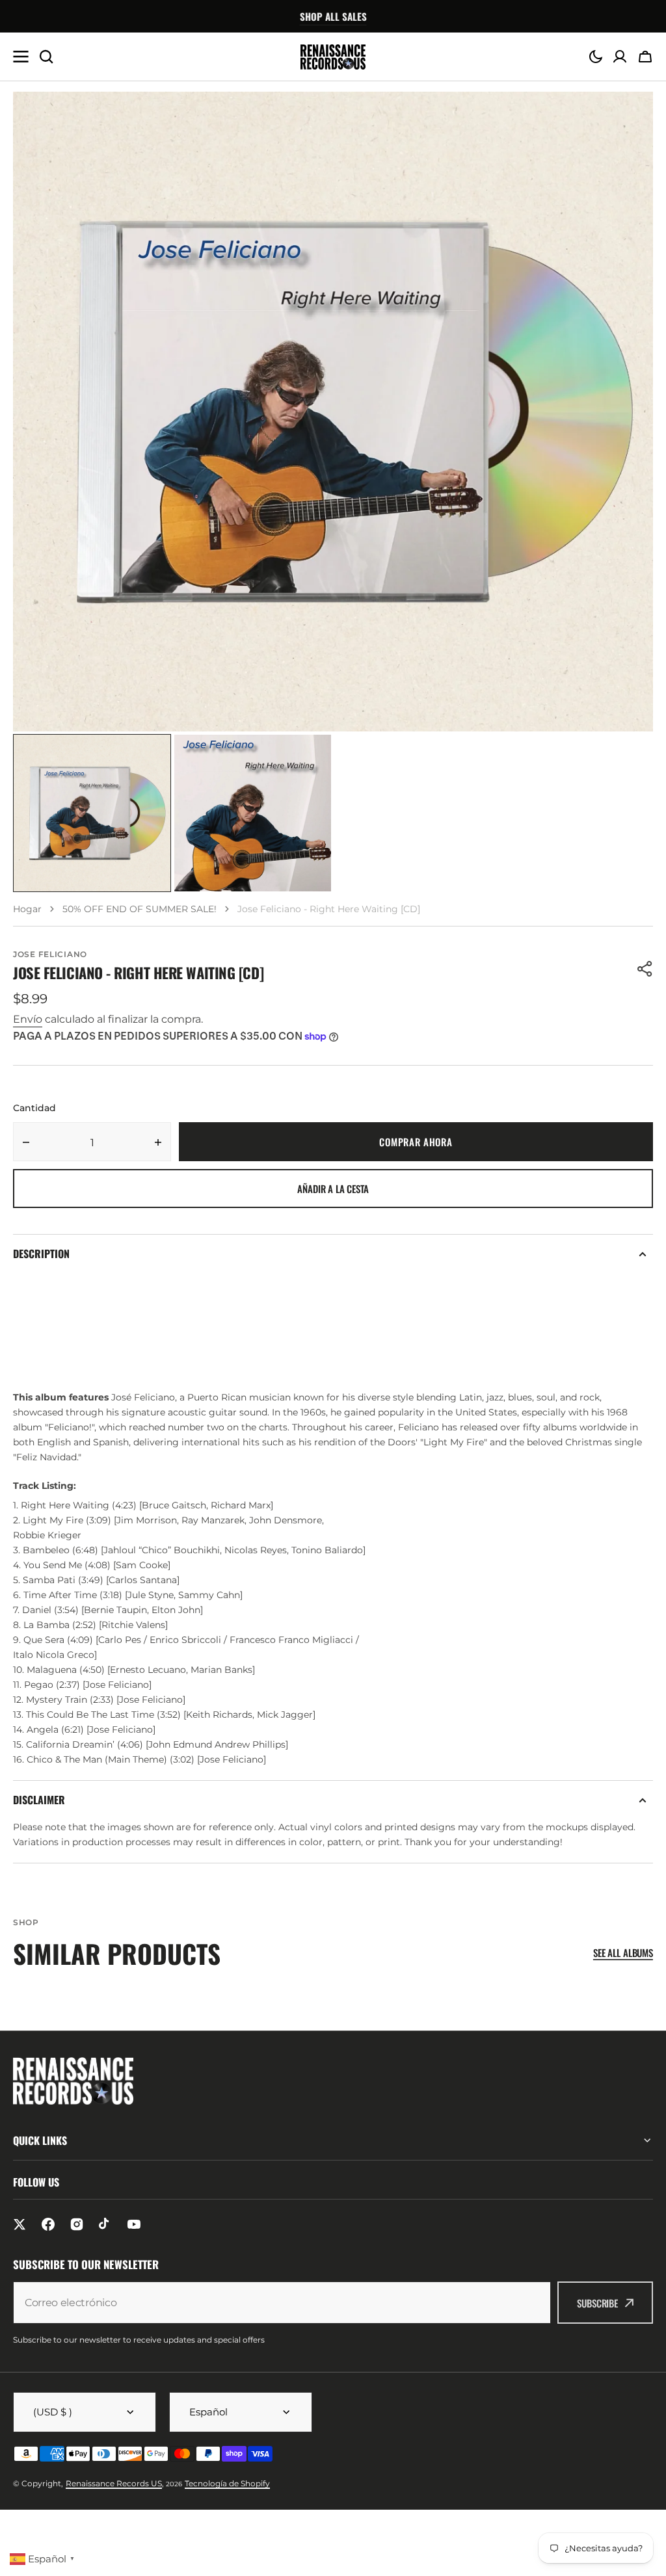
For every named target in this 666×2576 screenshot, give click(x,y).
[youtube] (134, 2224)
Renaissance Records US (114, 2483)
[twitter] (20, 2224)
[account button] (620, 57)
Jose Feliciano (50, 954)
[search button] (46, 57)
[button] (596, 57)
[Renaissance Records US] (333, 57)
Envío (28, 1019)
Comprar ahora (416, 1142)
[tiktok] (105, 2224)
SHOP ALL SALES (333, 16)
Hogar (27, 909)
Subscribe (597, 2303)
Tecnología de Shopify (227, 2483)
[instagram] (77, 2224)
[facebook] (48, 2224)
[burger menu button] (21, 57)
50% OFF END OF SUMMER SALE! (140, 909)
